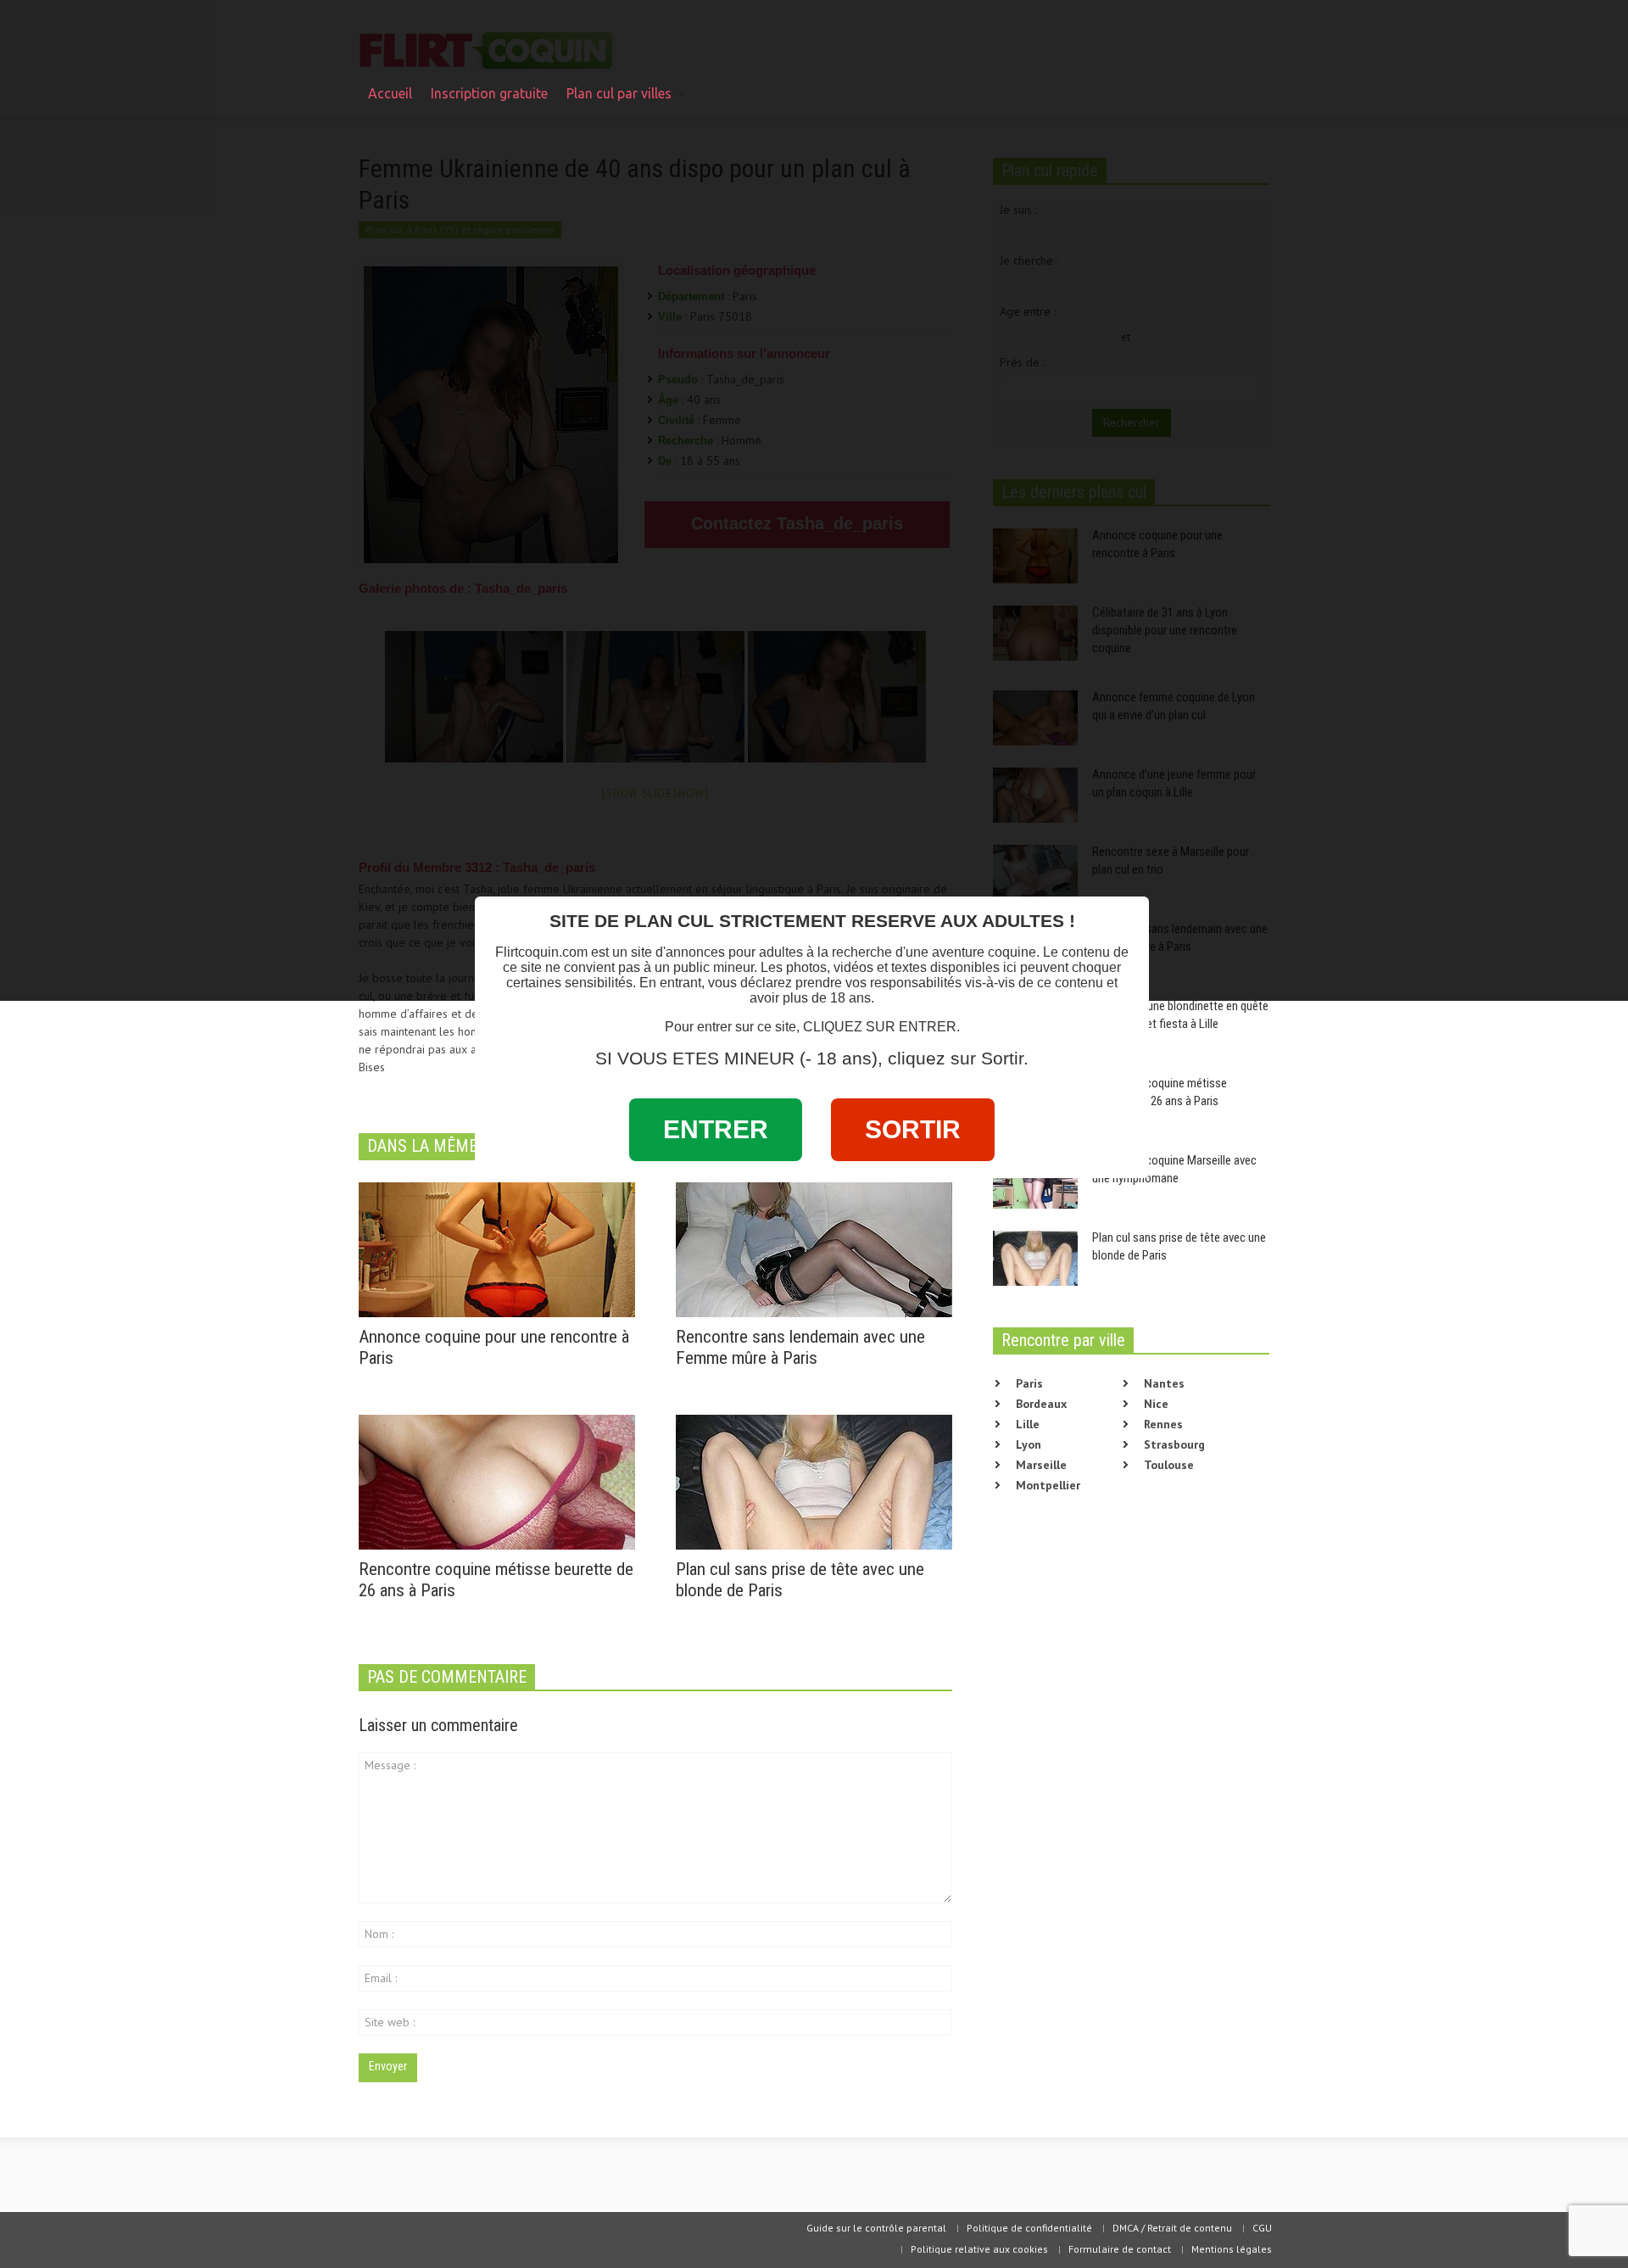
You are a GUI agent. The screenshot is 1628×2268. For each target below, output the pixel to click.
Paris (1029, 1383)
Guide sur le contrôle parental (876, 2228)
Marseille (1041, 1465)
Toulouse (1169, 1465)
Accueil (390, 93)
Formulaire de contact (1120, 2249)
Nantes (1164, 1383)
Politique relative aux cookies (979, 2249)
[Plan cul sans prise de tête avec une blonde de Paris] (814, 1481)
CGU (1262, 2228)
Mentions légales (1232, 2249)
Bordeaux (1041, 1404)
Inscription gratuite (489, 93)
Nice (1156, 1404)
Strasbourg (1174, 1444)
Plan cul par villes (614, 101)
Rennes (1163, 1424)
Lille (1028, 1424)
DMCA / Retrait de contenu (1172, 2228)
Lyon (1029, 1444)
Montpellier (1048, 1485)
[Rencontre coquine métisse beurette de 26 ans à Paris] (497, 1481)
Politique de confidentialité (1029, 2228)
